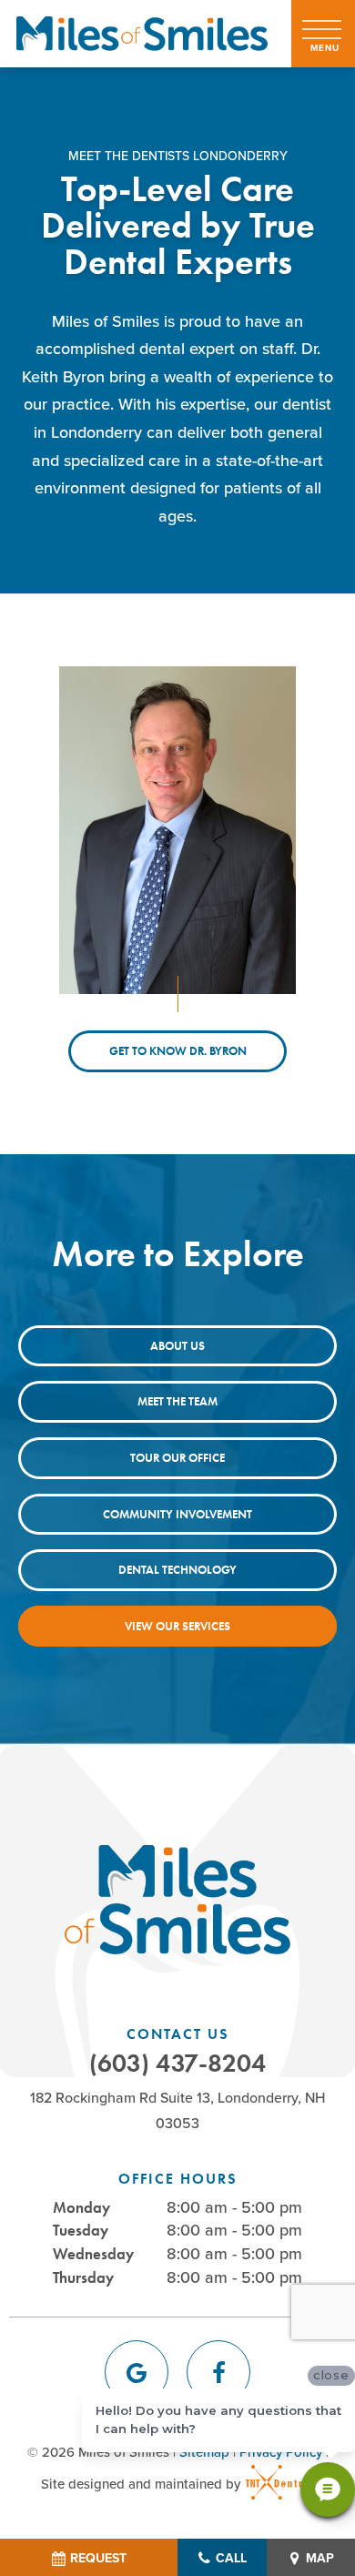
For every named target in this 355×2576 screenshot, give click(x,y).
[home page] (142, 34)
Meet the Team (177, 1401)
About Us (177, 1346)
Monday (81, 2207)
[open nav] (324, 34)
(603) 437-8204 (177, 2064)
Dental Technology (177, 1570)
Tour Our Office (177, 1458)
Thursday (83, 2277)
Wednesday (93, 2254)
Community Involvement (177, 1514)
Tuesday (81, 2230)
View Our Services (177, 1626)
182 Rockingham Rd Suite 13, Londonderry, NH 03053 (177, 2109)
